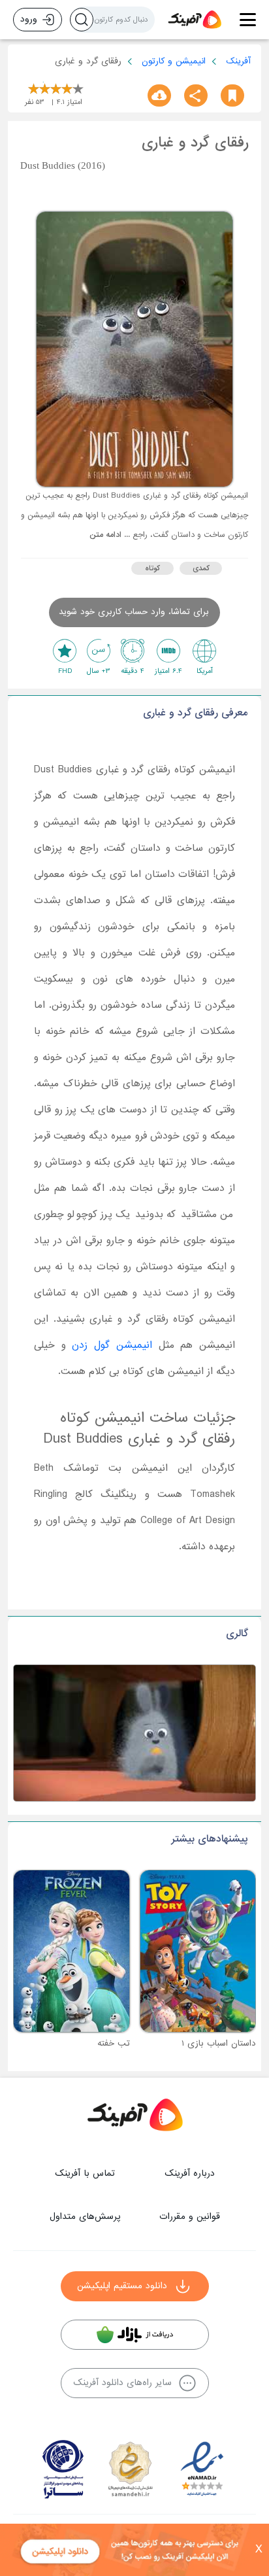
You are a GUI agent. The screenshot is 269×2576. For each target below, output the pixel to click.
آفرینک (238, 61)
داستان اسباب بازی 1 (219, 2043)
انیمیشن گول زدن (112, 1345)
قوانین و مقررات (190, 2217)
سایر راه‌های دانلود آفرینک (122, 2383)
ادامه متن (105, 535)
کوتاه (152, 568)
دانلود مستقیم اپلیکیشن (122, 2286)
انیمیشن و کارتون (174, 61)
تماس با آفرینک (85, 2173)
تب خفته (114, 2043)
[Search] (82, 20)
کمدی (201, 568)
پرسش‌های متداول (85, 2217)
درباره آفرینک (190, 2173)
